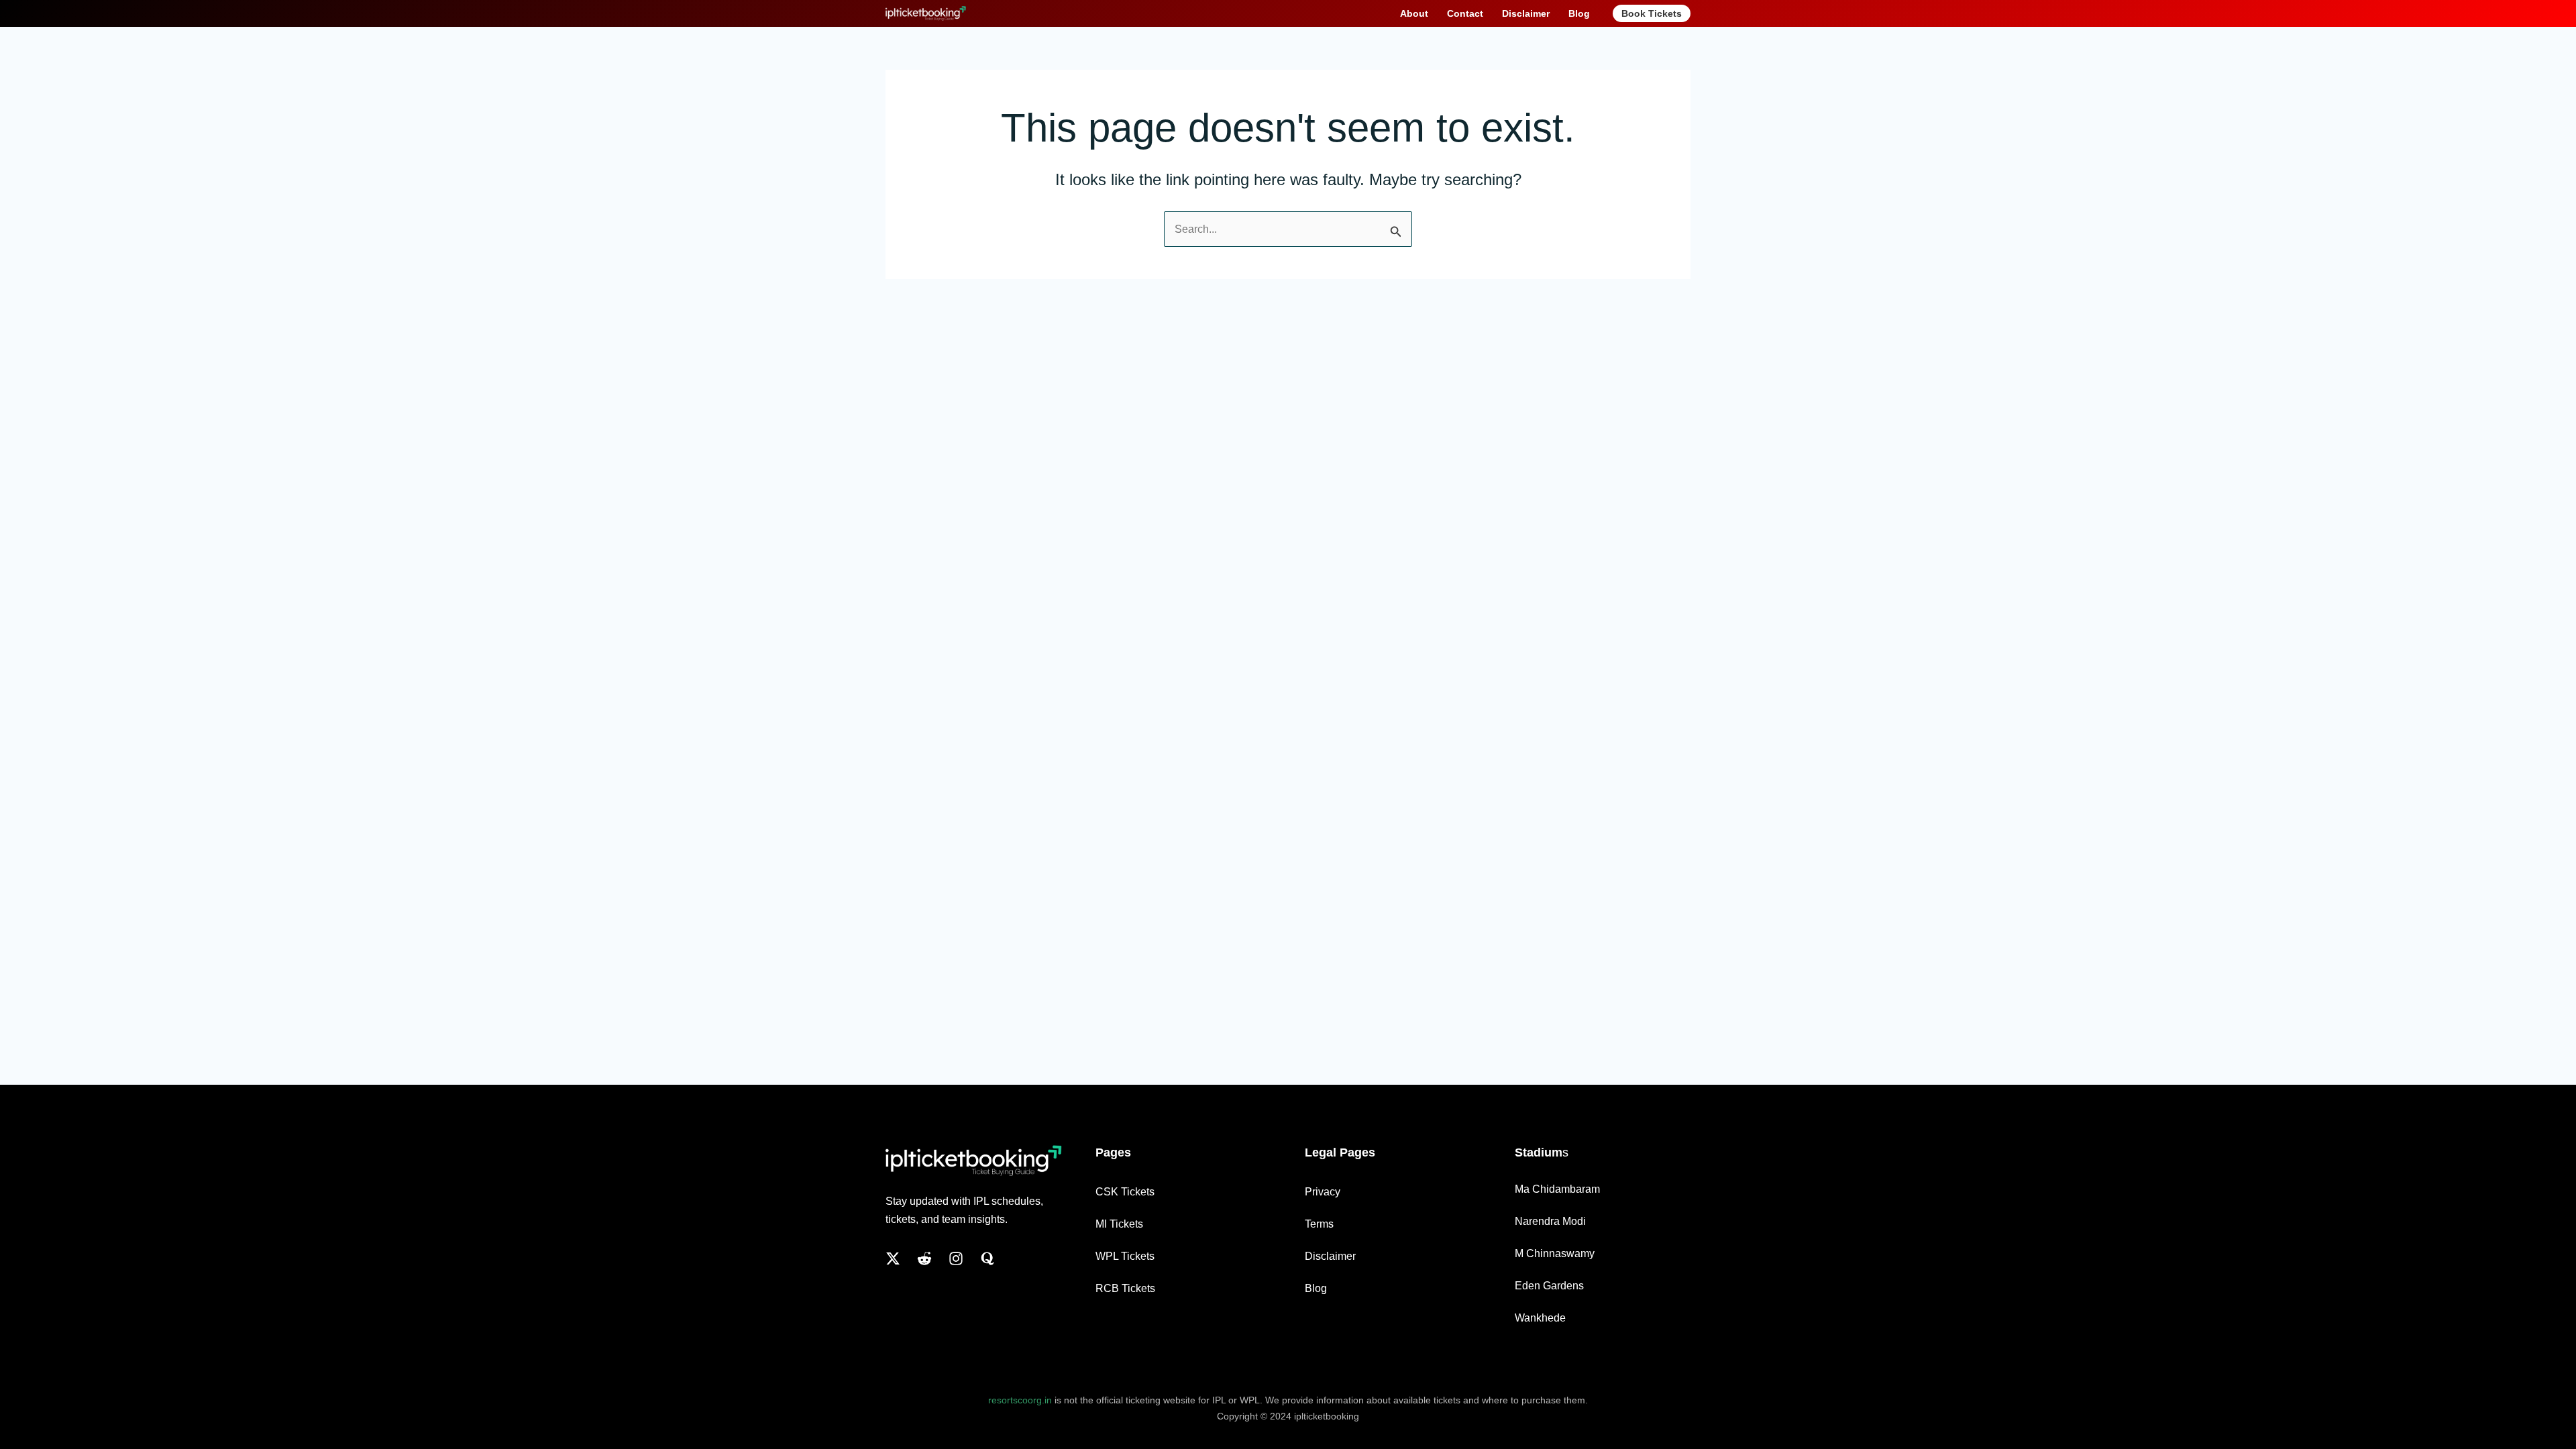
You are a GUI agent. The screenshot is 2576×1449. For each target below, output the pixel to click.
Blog (1316, 1288)
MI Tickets (1119, 1224)
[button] (1652, 13)
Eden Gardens (1549, 1286)
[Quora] (987, 1258)
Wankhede (1540, 1318)
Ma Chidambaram (1557, 1189)
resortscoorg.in (1020, 1400)
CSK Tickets (1125, 1192)
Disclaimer (1330, 1256)
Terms (1319, 1224)
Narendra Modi (1550, 1221)
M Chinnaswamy (1555, 1253)
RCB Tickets (1125, 1288)
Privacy (1323, 1192)
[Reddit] (924, 1258)
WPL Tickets (1125, 1256)
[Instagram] (956, 1258)
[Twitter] (893, 1258)
